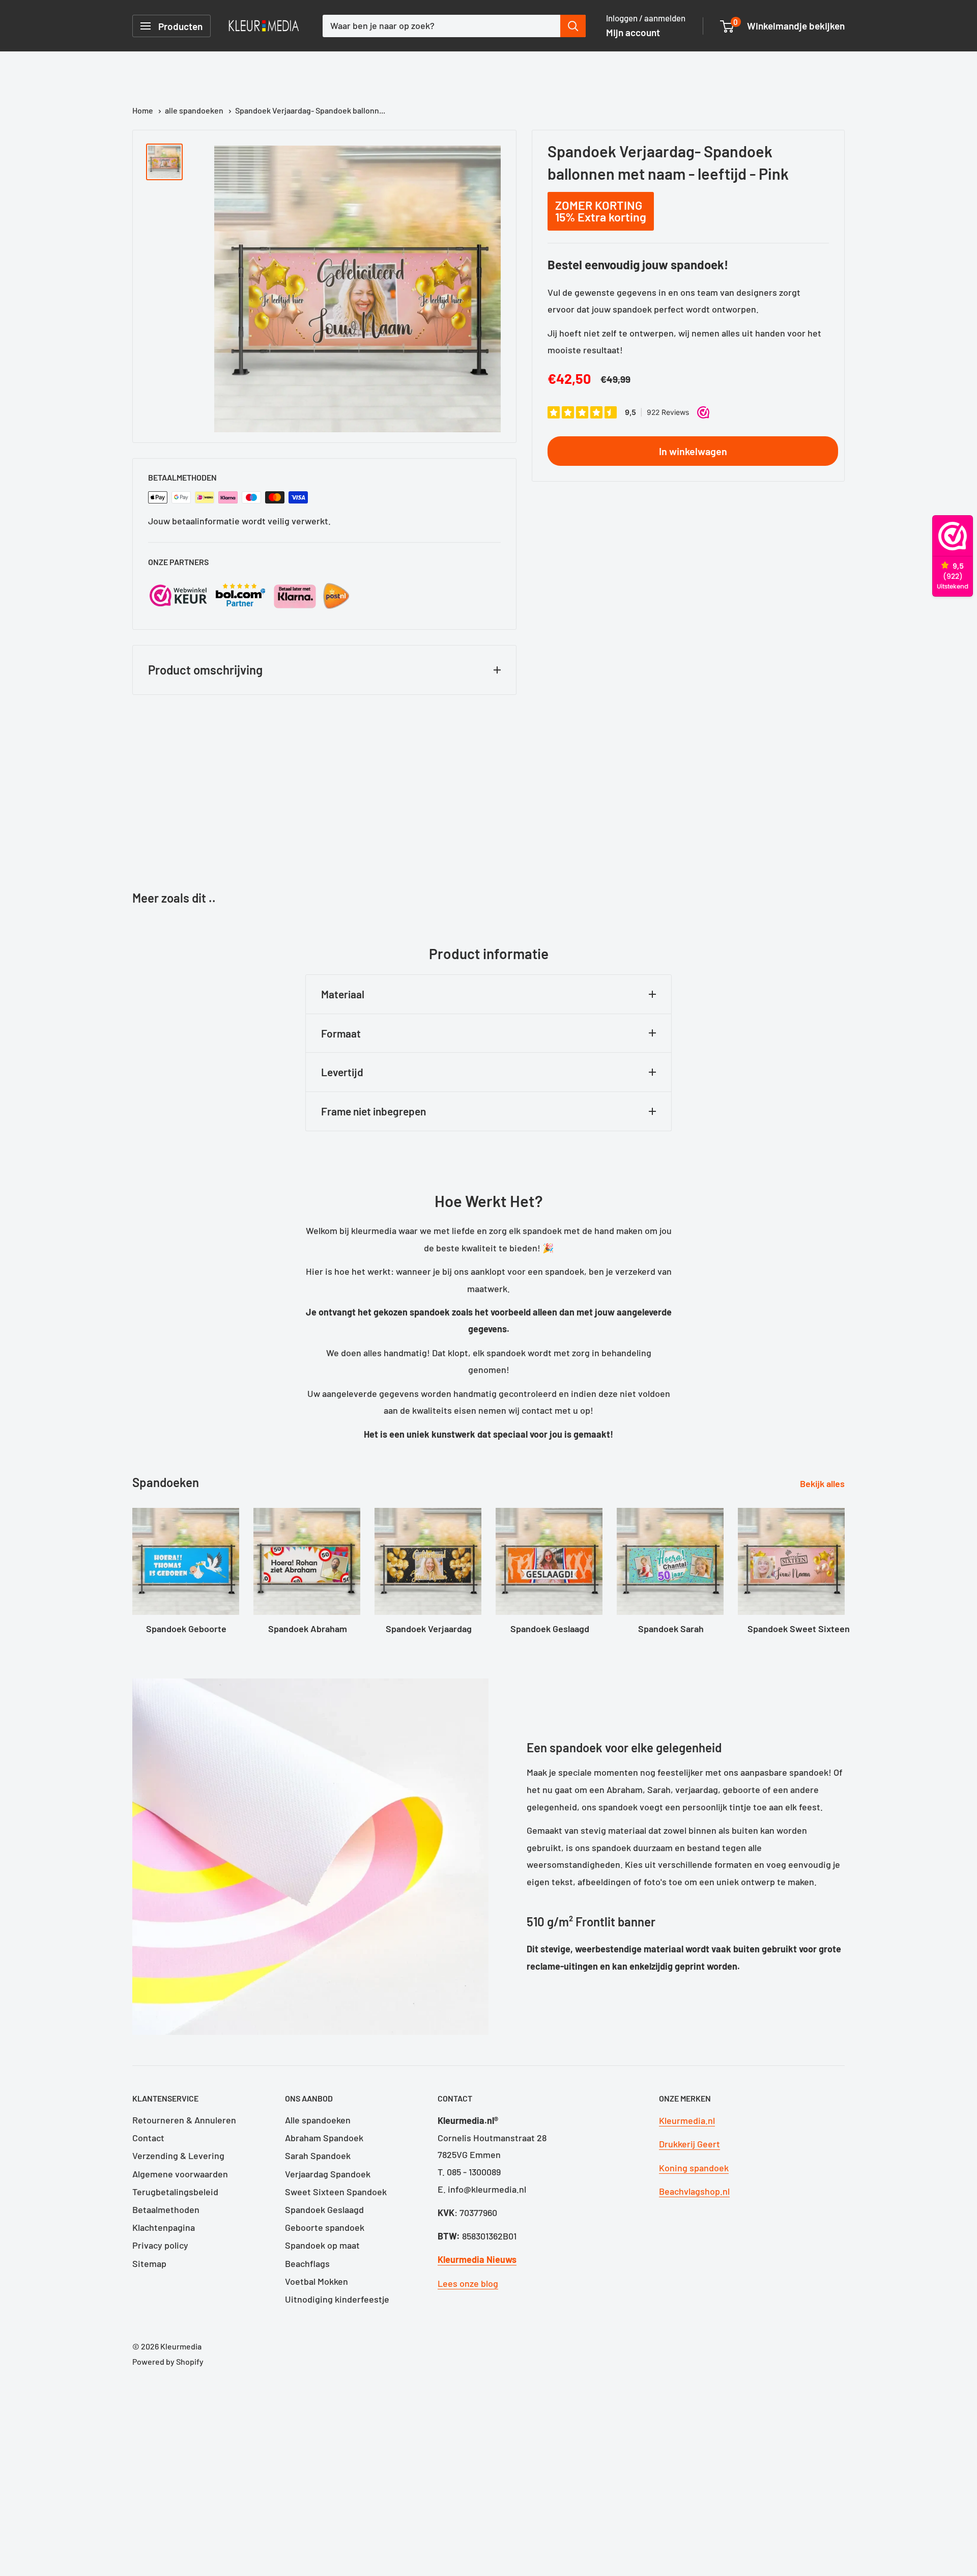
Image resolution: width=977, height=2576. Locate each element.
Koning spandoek (694, 2168)
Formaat (341, 1033)
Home (143, 110)
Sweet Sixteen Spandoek (336, 2192)
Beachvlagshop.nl (694, 2191)
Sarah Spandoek (318, 2155)
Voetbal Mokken (317, 2281)
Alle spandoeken (318, 2120)
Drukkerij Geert (689, 2144)
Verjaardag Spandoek (328, 2174)
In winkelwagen (693, 451)
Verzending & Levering (178, 2155)
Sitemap (149, 2263)
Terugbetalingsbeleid (175, 2192)
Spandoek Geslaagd (324, 2209)
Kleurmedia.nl (687, 2120)
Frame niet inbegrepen (373, 1111)
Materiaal (343, 994)
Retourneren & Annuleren (184, 2120)
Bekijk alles (823, 1483)
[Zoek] (573, 26)
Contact (148, 2138)
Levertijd (342, 1072)
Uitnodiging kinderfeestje (337, 2299)
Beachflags (307, 2263)
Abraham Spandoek (324, 2138)
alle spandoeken (195, 110)
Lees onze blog (468, 2283)
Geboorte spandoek (325, 2227)
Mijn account (633, 32)
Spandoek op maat (322, 2245)
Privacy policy (160, 2245)
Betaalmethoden (166, 2209)
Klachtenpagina (164, 2227)
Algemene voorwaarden (180, 2174)
